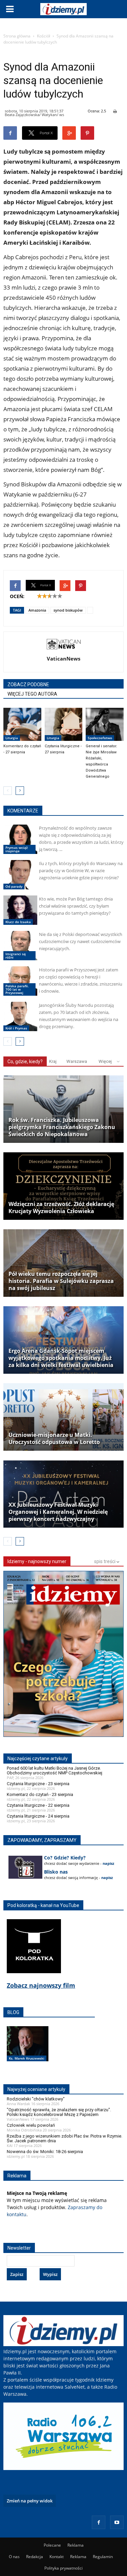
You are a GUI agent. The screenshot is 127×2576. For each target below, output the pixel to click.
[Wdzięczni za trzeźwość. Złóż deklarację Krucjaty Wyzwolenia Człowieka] (63, 1186)
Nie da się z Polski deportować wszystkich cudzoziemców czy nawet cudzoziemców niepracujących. (81, 941)
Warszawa (77, 1061)
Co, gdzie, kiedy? (25, 1062)
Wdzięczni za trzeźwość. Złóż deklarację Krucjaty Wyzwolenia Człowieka (61, 1208)
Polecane (52, 2545)
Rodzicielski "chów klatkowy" (36, 2099)
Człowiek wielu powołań (31, 2125)
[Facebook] (99, 2522)
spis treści (105, 1561)
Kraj (53, 1061)
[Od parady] (20, 875)
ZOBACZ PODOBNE (28, 685)
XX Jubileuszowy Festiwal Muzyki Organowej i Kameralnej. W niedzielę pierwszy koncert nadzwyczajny (58, 1512)
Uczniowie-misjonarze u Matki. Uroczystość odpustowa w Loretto (54, 1439)
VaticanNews (63, 659)
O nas (14, 2557)
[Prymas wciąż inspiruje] (20, 839)
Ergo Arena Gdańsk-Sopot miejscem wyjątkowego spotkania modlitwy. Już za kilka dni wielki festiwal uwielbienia (61, 1358)
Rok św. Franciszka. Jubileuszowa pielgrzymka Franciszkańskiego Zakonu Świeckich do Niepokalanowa (62, 1127)
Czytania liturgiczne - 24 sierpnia (38, 1816)
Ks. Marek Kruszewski (27, 2058)
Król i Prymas (16, 1028)
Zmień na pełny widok (30, 2501)
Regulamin (103, 2557)
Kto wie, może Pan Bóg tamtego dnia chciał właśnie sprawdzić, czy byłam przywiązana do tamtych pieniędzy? (76, 906)
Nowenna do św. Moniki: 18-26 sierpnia (45, 2152)
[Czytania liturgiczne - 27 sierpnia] (64, 724)
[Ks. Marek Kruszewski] (28, 2051)
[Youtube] (117, 2522)
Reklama (76, 2545)
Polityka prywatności (63, 2568)
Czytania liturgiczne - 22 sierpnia (38, 1805)
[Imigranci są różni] (20, 946)
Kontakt (57, 2557)
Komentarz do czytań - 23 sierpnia (40, 1794)
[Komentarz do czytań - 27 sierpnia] (22, 724)
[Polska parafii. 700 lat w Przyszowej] (20, 981)
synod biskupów (68, 610)
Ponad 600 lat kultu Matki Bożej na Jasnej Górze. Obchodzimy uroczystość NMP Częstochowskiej (55, 1770)
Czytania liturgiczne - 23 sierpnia (38, 1784)
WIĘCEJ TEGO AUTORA (32, 694)
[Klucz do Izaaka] (20, 910)
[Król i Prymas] (20, 1016)
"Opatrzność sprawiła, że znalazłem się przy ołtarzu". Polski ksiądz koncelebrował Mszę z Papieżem (59, 2112)
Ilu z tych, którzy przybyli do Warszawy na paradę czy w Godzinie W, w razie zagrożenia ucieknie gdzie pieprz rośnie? (81, 870)
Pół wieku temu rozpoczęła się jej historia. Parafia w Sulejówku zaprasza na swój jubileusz (61, 1281)
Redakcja (35, 2557)
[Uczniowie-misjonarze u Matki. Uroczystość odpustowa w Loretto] (63, 1417)
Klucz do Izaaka (18, 922)
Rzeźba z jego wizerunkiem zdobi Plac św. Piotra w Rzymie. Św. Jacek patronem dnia (65, 2138)
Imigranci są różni (16, 956)
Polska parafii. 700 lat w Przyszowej (17, 989)
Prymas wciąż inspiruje (17, 849)
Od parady (14, 886)
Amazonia (37, 610)
